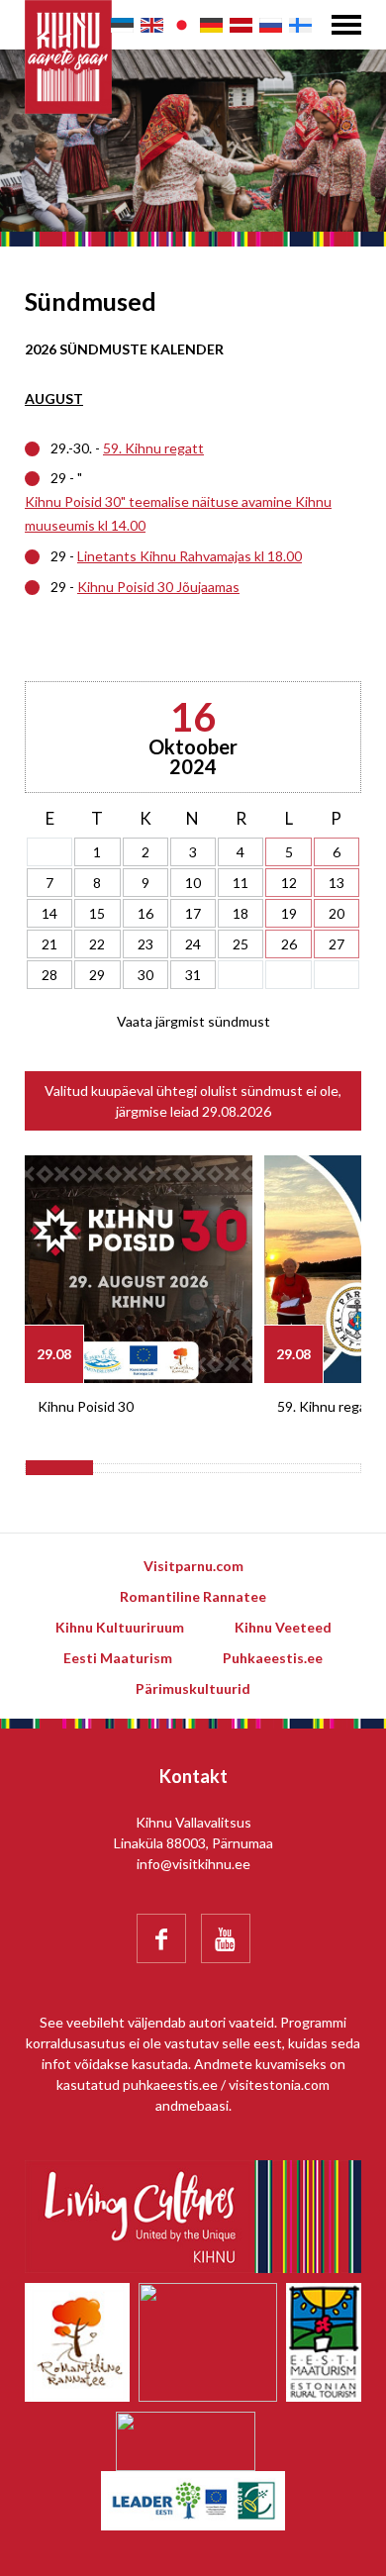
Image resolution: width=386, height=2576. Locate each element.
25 (241, 944)
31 (193, 975)
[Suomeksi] (300, 25)
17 (193, 913)
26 (289, 944)
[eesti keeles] (122, 25)
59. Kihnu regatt (153, 448)
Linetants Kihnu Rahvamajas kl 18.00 (190, 556)
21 (49, 944)
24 (193, 944)
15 (97, 913)
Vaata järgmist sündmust (193, 1021)
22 (97, 944)
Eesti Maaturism (118, 1658)
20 (337, 913)
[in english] (152, 25)
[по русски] (271, 25)
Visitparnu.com (193, 1566)
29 (97, 975)
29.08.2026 (237, 1111)
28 (49, 975)
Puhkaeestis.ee (273, 1658)
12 (289, 883)
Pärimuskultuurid (193, 1688)
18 (241, 913)
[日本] (182, 25)
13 (337, 883)
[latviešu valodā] (241, 25)
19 (289, 913)
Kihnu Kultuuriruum (120, 1627)
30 (145, 975)
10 (193, 883)
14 (49, 913)
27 (337, 944)
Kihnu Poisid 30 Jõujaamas (158, 587)
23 (145, 944)
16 (145, 913)
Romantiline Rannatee (193, 1596)
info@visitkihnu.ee (193, 1864)
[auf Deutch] (211, 25)
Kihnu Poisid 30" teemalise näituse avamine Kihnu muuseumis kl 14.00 (178, 513)
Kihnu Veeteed (283, 1627)
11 (241, 883)
